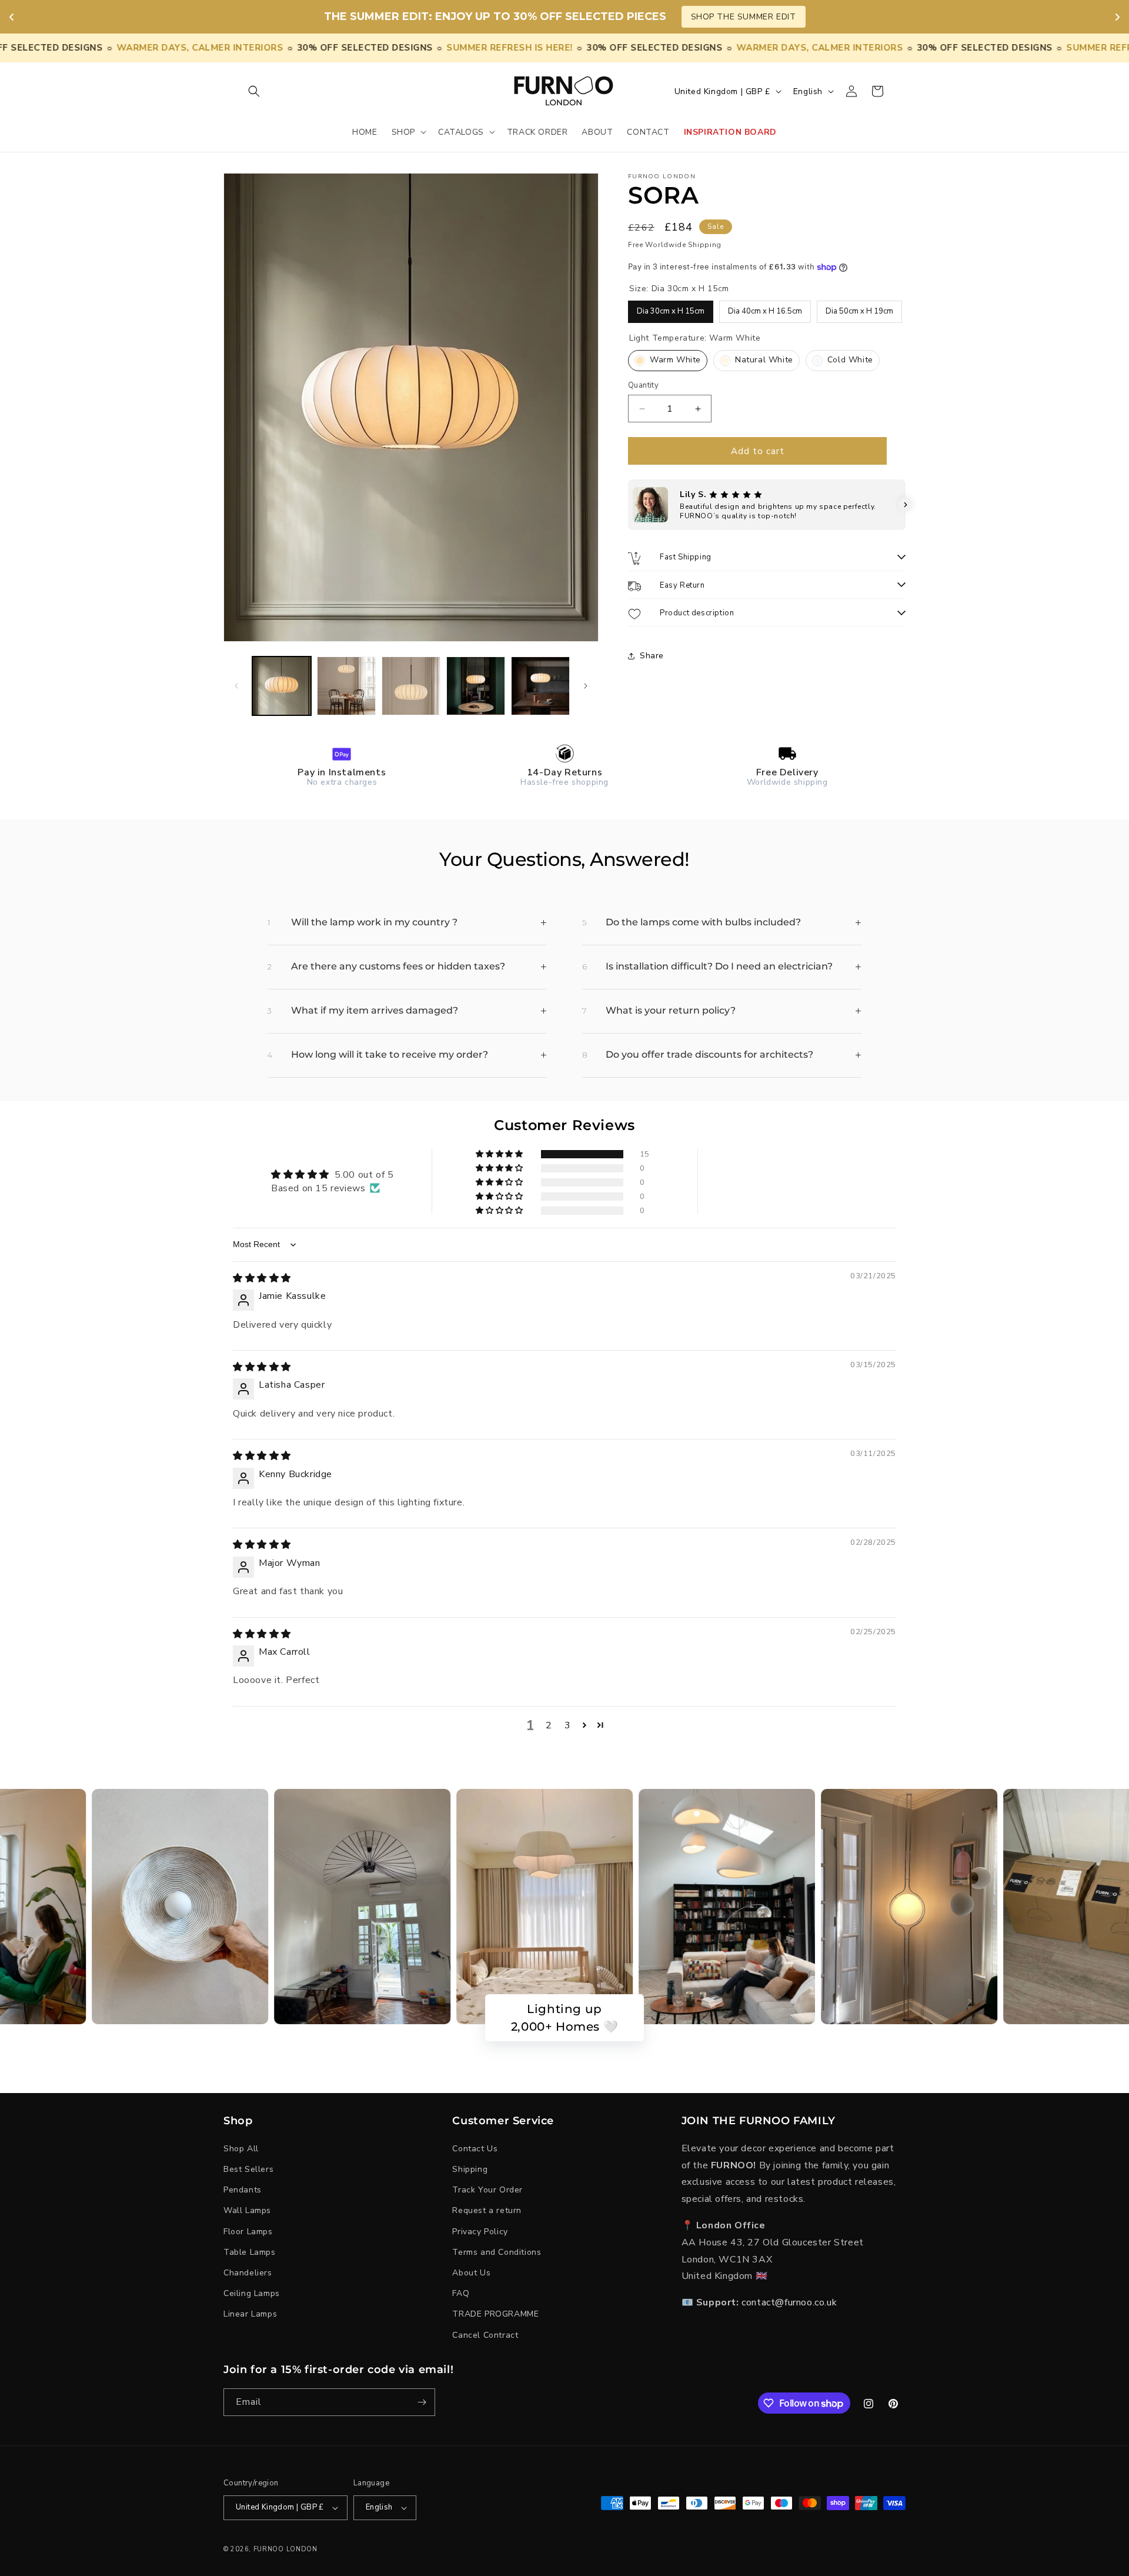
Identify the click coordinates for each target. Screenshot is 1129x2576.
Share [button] (652, 656)
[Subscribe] (422, 2402)
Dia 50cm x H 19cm (860, 309)
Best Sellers (248, 2169)
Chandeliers (248, 2273)
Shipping (470, 2169)
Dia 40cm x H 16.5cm (765, 309)
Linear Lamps (250, 2314)
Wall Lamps (247, 2210)
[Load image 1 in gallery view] (282, 686)
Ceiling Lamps (252, 2293)
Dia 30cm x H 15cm (671, 309)
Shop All (241, 2149)
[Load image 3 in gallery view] (411, 686)
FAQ (461, 2293)
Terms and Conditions (497, 2252)
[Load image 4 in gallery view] (476, 686)
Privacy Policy (480, 2232)
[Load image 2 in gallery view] (346, 686)
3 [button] (568, 1725)
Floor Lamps (248, 2232)
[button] (254, 91)
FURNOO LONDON (285, 2549)
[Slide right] (586, 686)
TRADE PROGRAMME (495, 2314)
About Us (471, 2273)
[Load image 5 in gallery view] (540, 686)
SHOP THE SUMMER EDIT (744, 17)
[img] (262, 1278)
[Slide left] (236, 686)
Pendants (243, 2190)
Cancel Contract (485, 2335)
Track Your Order (487, 2190)
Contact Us (475, 2149)
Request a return (487, 2210)
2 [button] (549, 1725)
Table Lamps (250, 2252)
